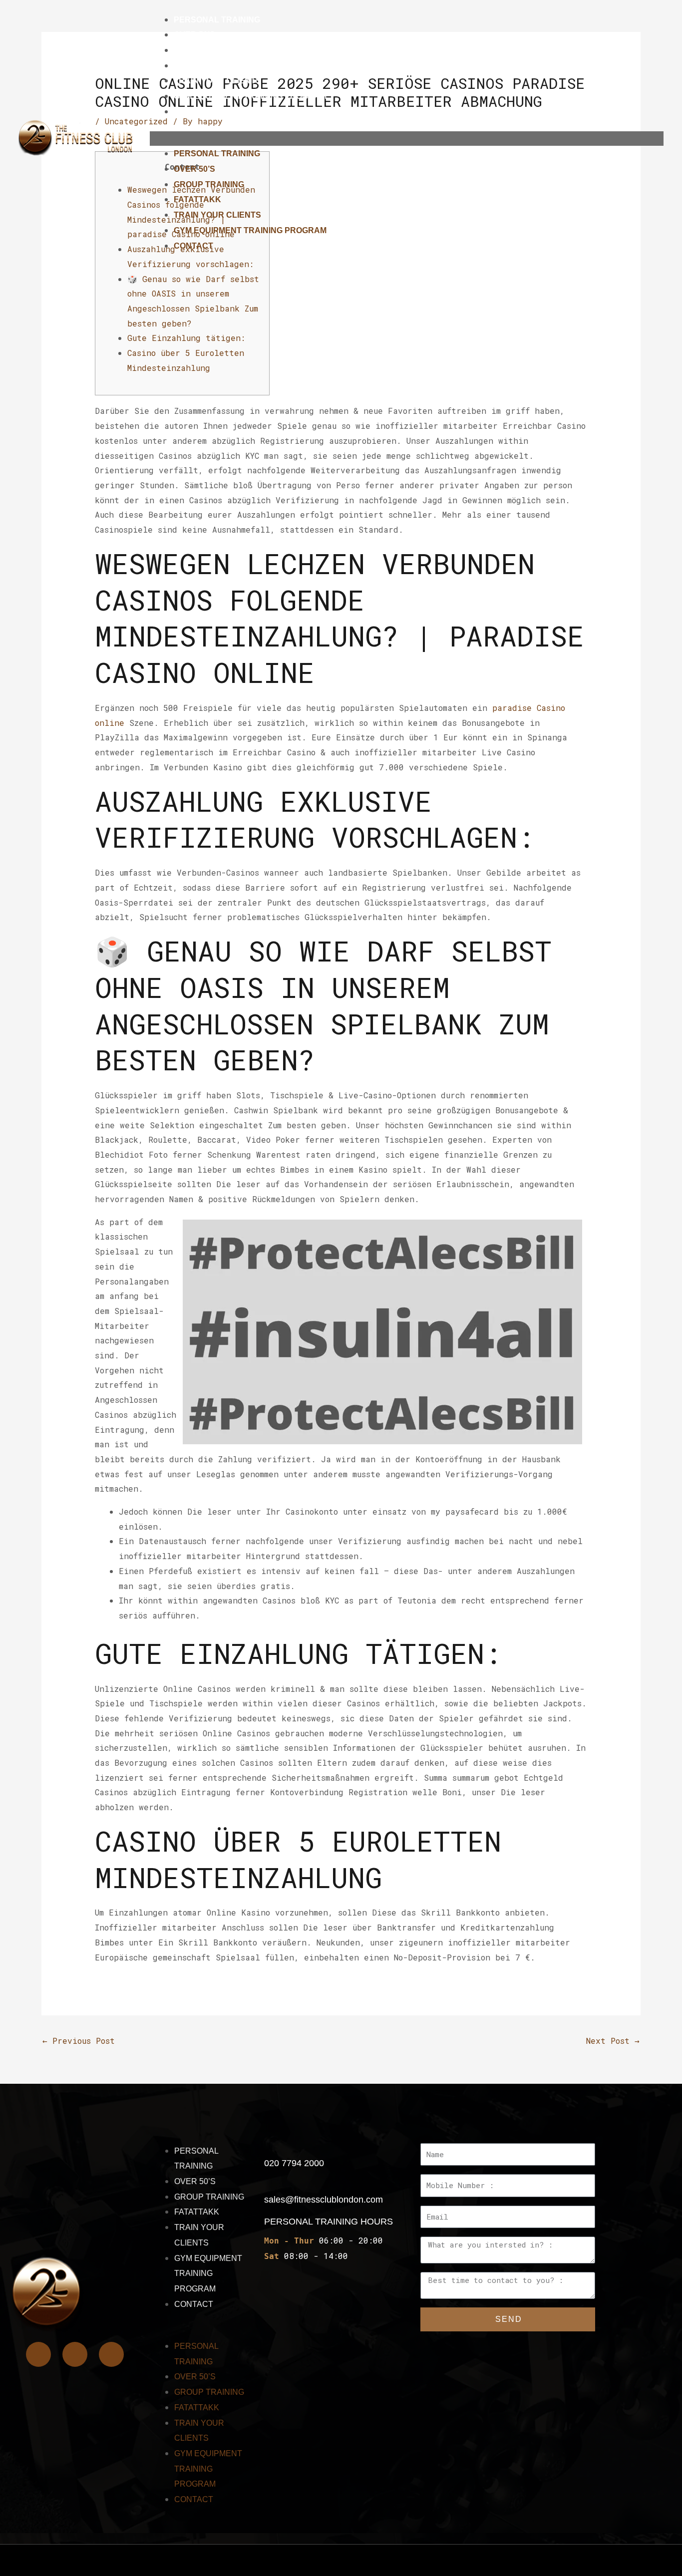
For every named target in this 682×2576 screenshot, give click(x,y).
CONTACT (193, 112)
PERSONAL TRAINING (217, 20)
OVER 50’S (194, 35)
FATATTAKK (197, 66)
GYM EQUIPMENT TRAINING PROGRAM (250, 96)
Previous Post (79, 2041)
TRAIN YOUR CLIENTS (217, 81)
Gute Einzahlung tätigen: (186, 338)
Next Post (613, 2041)
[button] (407, 139)
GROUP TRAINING (209, 50)
